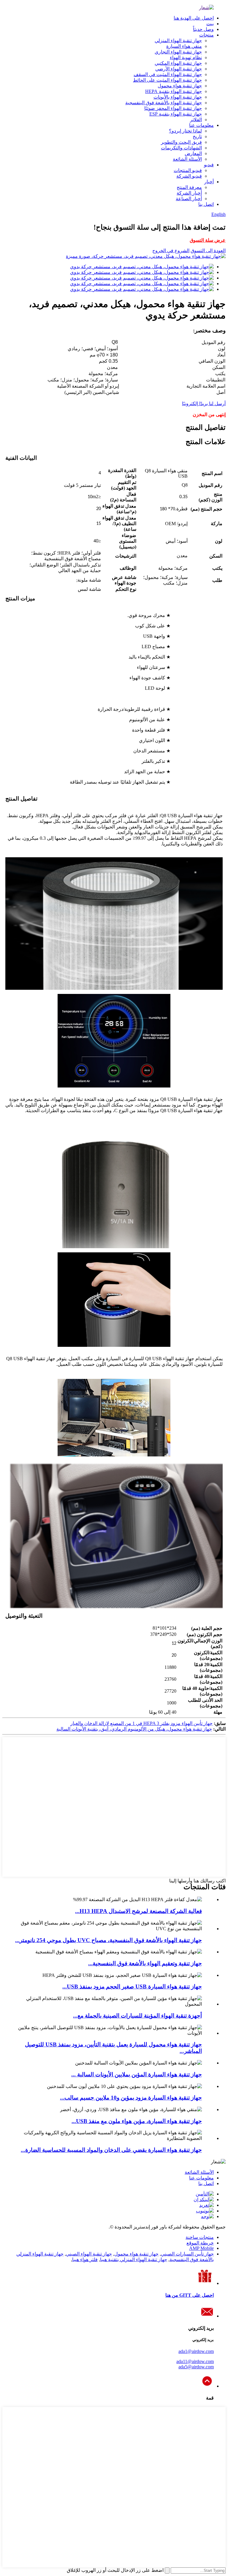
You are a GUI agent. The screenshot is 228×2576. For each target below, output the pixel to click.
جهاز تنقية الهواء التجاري (178, 52)
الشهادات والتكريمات (181, 148)
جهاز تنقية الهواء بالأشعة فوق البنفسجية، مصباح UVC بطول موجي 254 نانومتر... (109, 1940)
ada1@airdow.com (196, 2351)
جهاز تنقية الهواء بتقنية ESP (176, 114)
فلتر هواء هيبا (85, 2259)
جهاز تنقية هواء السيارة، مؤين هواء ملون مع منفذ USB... (137, 2121)
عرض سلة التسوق (208, 240)
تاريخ (197, 136)
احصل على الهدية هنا (194, 18)
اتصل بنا (206, 204)
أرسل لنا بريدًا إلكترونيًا (204, 404)
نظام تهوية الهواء (186, 57)
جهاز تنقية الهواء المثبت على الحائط (167, 80)
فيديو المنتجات (188, 170)
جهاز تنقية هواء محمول (180, 86)
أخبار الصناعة (189, 199)
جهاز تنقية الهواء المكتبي (178, 63)
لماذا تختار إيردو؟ (185, 131)
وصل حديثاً (203, 29)
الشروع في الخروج (171, 251)
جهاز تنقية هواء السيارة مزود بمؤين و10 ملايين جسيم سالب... (131, 2098)
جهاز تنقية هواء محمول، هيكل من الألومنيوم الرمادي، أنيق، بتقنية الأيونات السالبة (134, 1729)
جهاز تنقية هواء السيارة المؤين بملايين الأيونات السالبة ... (137, 2074)
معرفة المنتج (189, 187)
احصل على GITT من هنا (190, 2295)
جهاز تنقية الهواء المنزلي (178, 41)
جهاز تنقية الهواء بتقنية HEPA (174, 91)
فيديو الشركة (189, 176)
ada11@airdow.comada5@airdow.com (195, 2364)
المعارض (193, 153)
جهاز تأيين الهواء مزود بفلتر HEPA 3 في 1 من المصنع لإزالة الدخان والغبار (141, 1723)
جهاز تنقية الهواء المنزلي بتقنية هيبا (134, 2259)
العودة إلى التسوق (208, 251)
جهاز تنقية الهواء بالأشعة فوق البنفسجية (164, 103)
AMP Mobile (201, 2248)
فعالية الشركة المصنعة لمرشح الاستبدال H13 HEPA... (138, 1911)
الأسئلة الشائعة (187, 159)
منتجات (206, 35)
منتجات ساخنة (200, 2237)
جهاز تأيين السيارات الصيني (187, 2254)
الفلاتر (196, 120)
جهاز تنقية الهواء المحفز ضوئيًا (173, 108)
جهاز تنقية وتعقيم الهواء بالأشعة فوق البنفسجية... (145, 1963)
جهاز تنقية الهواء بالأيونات (178, 97)
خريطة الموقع (200, 2243)
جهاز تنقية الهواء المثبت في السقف (168, 74)
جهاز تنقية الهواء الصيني (89, 2254)
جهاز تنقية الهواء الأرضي (179, 69)
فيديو (209, 165)
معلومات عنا (201, 125)
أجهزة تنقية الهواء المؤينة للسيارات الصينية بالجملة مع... (137, 2016)
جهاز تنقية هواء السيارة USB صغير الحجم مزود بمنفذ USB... (132, 1987)
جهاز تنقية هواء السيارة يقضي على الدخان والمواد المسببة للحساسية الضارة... (111, 2150)
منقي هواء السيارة (184, 46)
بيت (210, 24)
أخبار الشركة (189, 193)
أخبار (209, 182)
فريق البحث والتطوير (181, 142)
